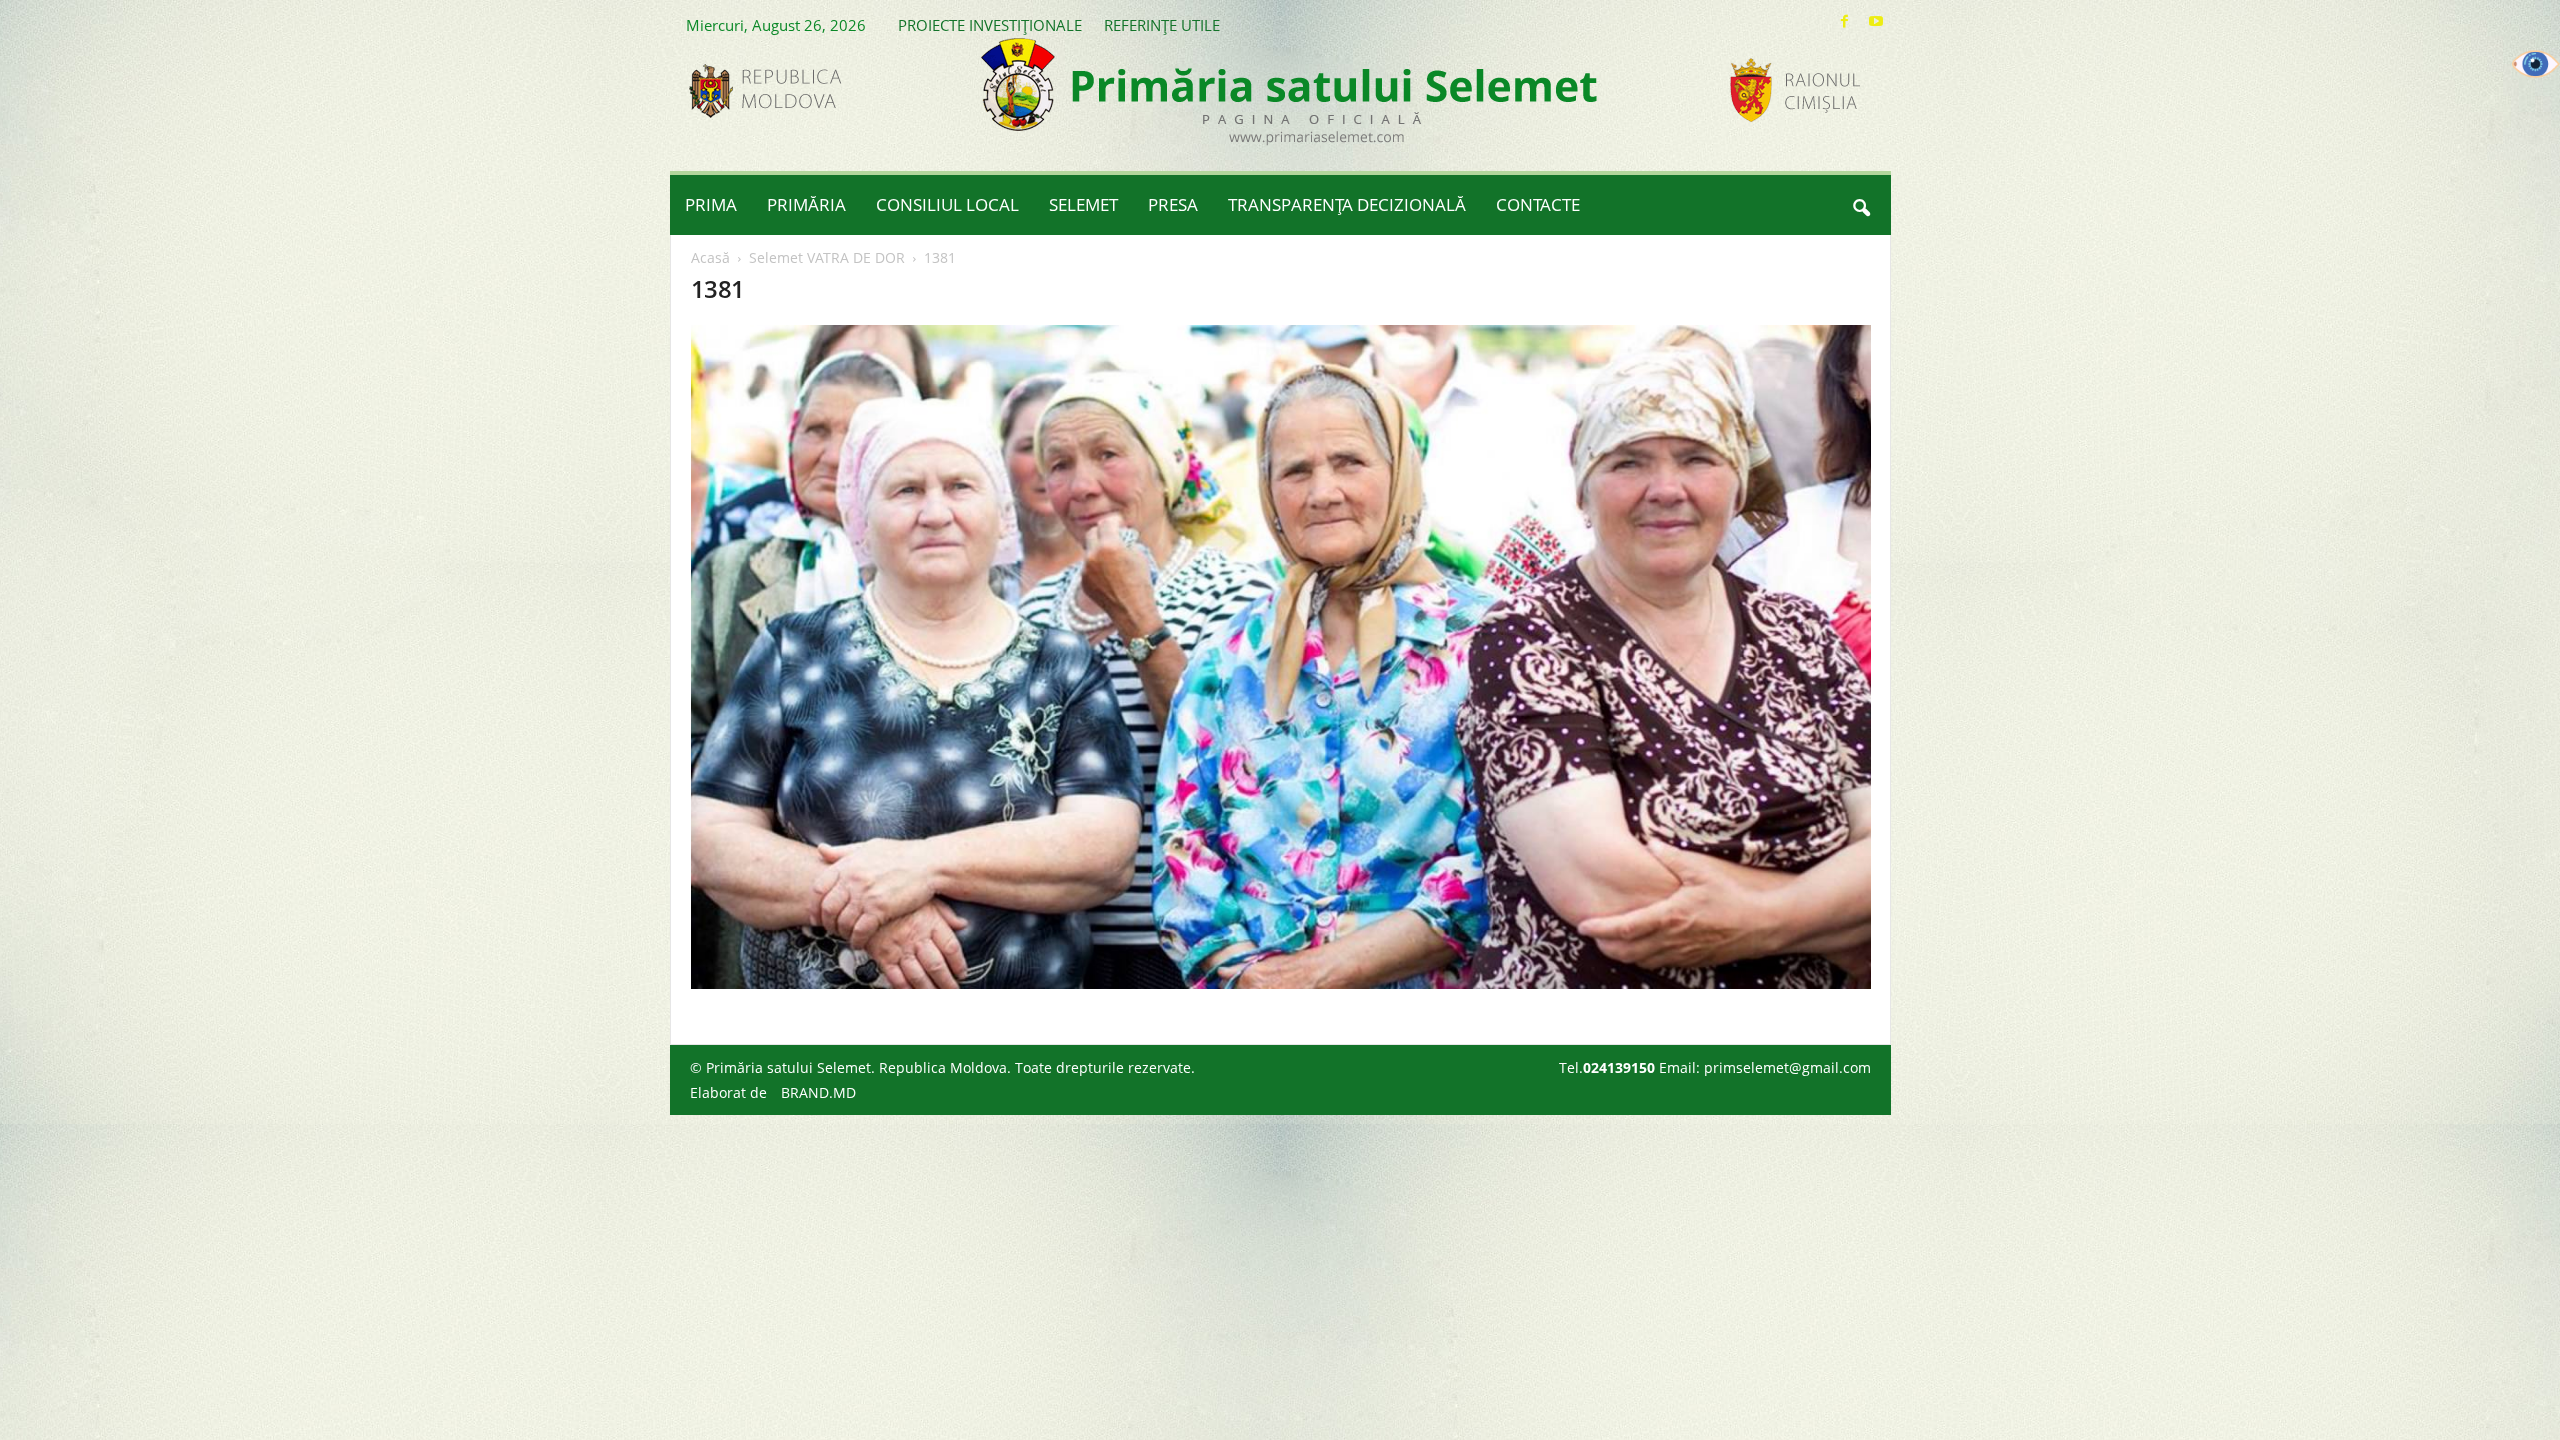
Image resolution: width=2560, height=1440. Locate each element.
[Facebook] (1845, 21)
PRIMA (711, 204)
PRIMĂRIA (806, 204)
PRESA (1173, 204)
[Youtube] (1876, 21)
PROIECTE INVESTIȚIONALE (990, 25)
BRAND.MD (818, 1092)
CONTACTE (1538, 204)
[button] (1861, 205)
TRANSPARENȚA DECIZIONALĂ (1347, 204)
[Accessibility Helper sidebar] (2536, 64)
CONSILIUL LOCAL (947, 204)
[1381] (1281, 657)
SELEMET (1083, 204)
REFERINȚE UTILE (1162, 25)
